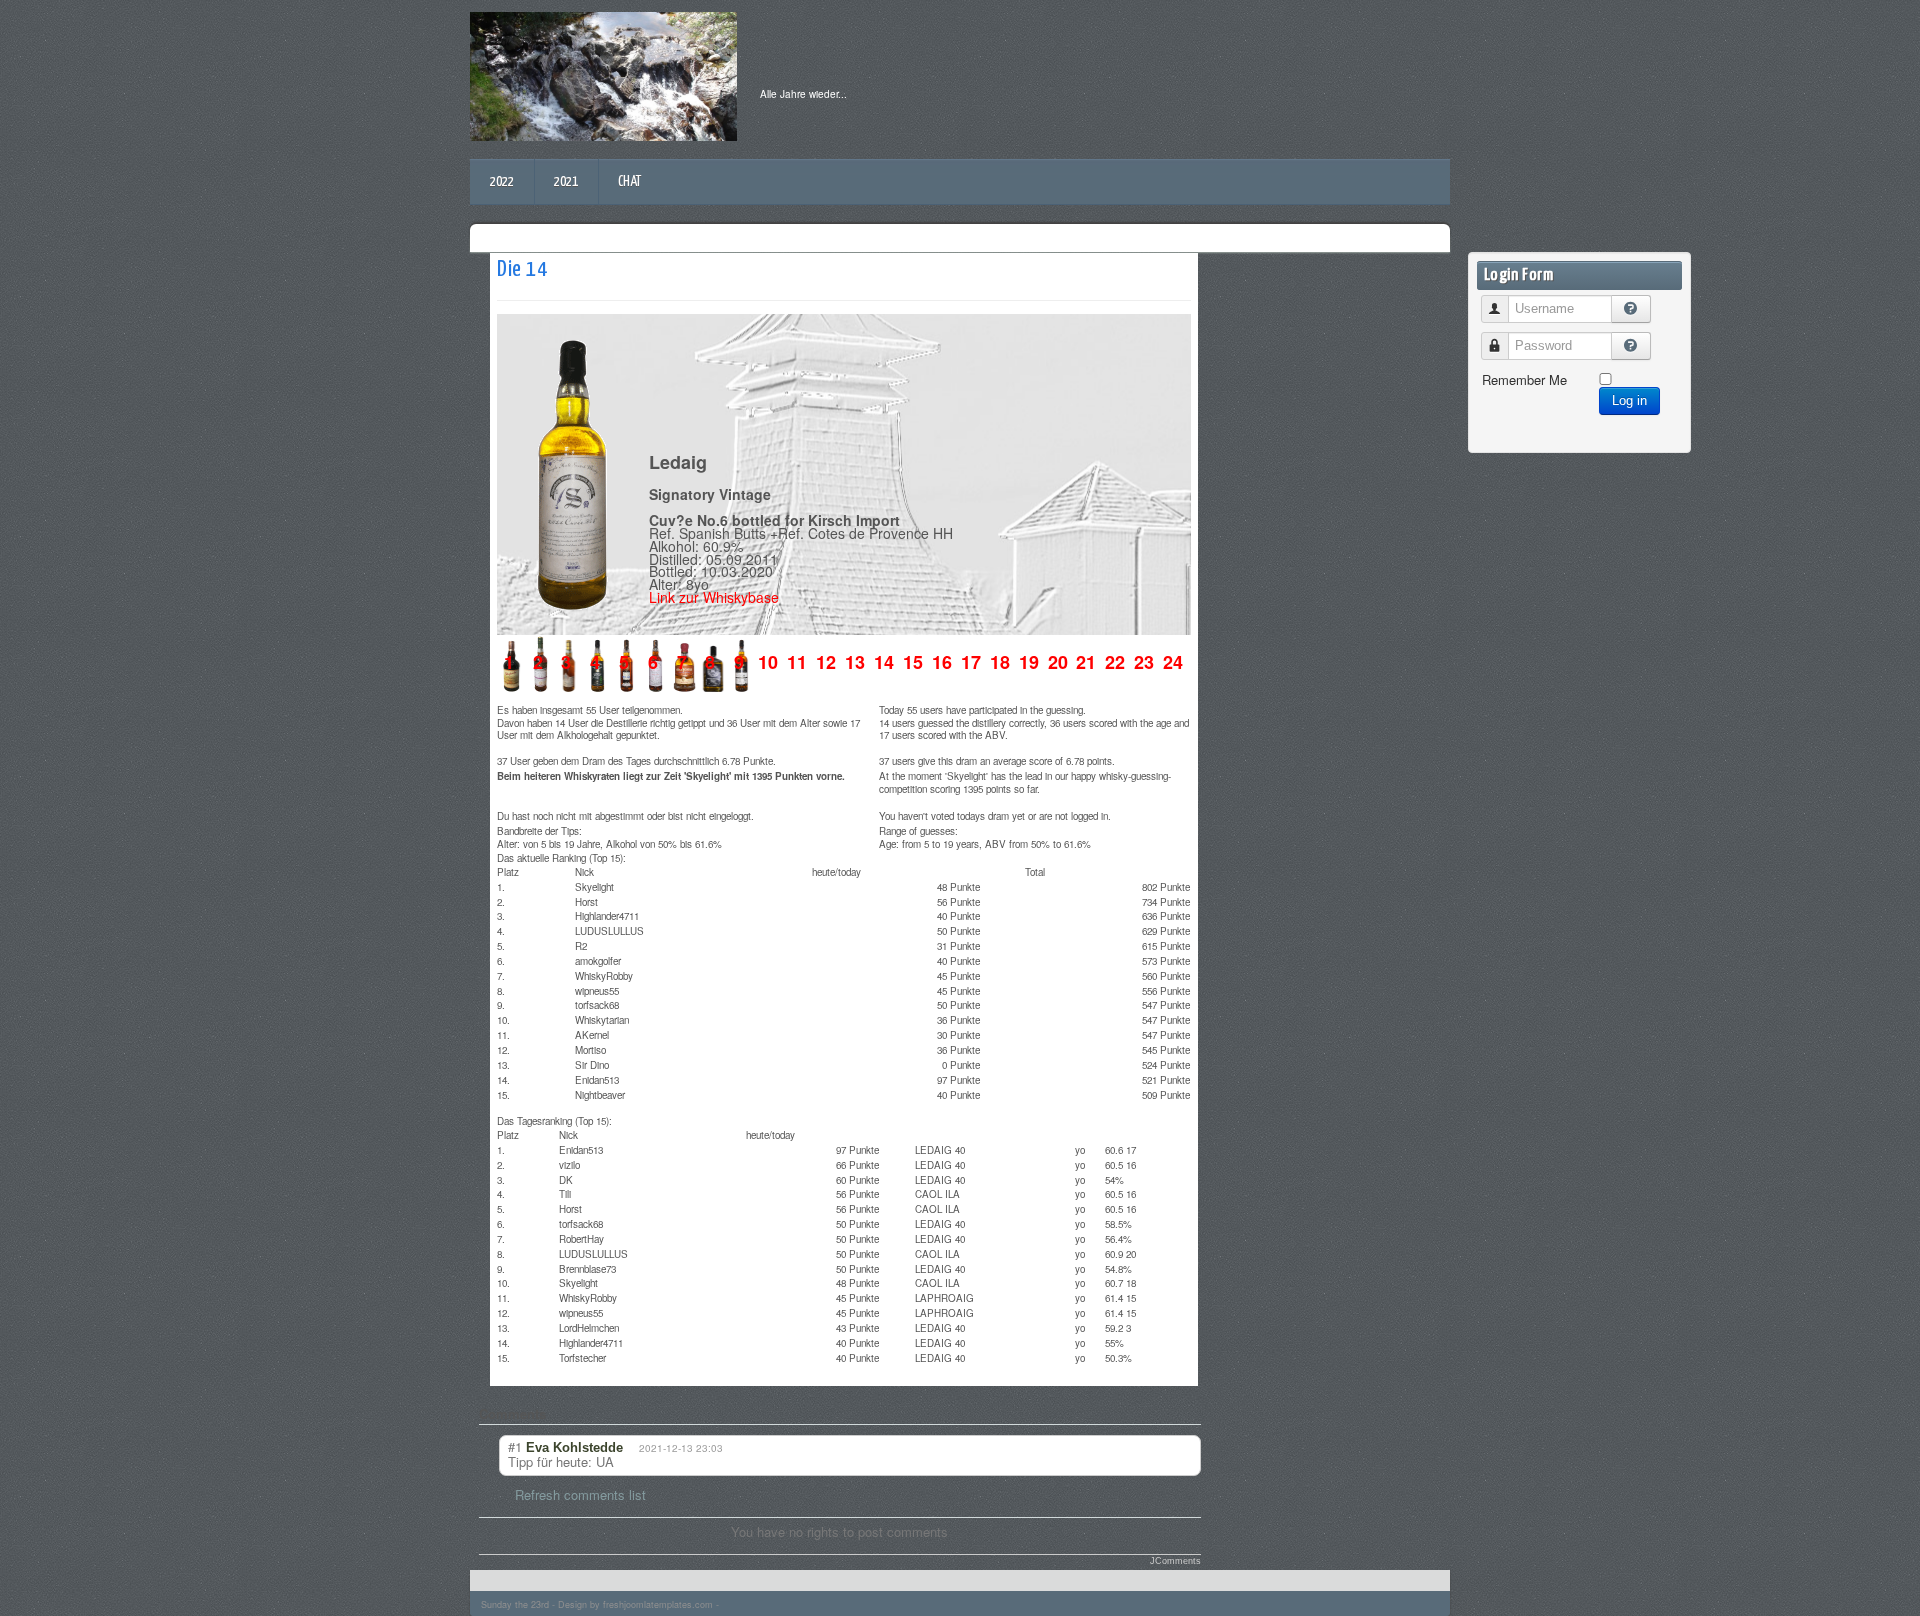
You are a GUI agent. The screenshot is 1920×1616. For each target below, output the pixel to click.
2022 (502, 182)
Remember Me (1524, 379)
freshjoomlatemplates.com (658, 1604)
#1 (515, 1446)
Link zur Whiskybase (714, 597)
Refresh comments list (580, 1495)
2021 (566, 182)
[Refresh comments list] (562, 1414)
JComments (1175, 1561)
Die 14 (522, 269)
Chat (629, 182)
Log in (1629, 400)
